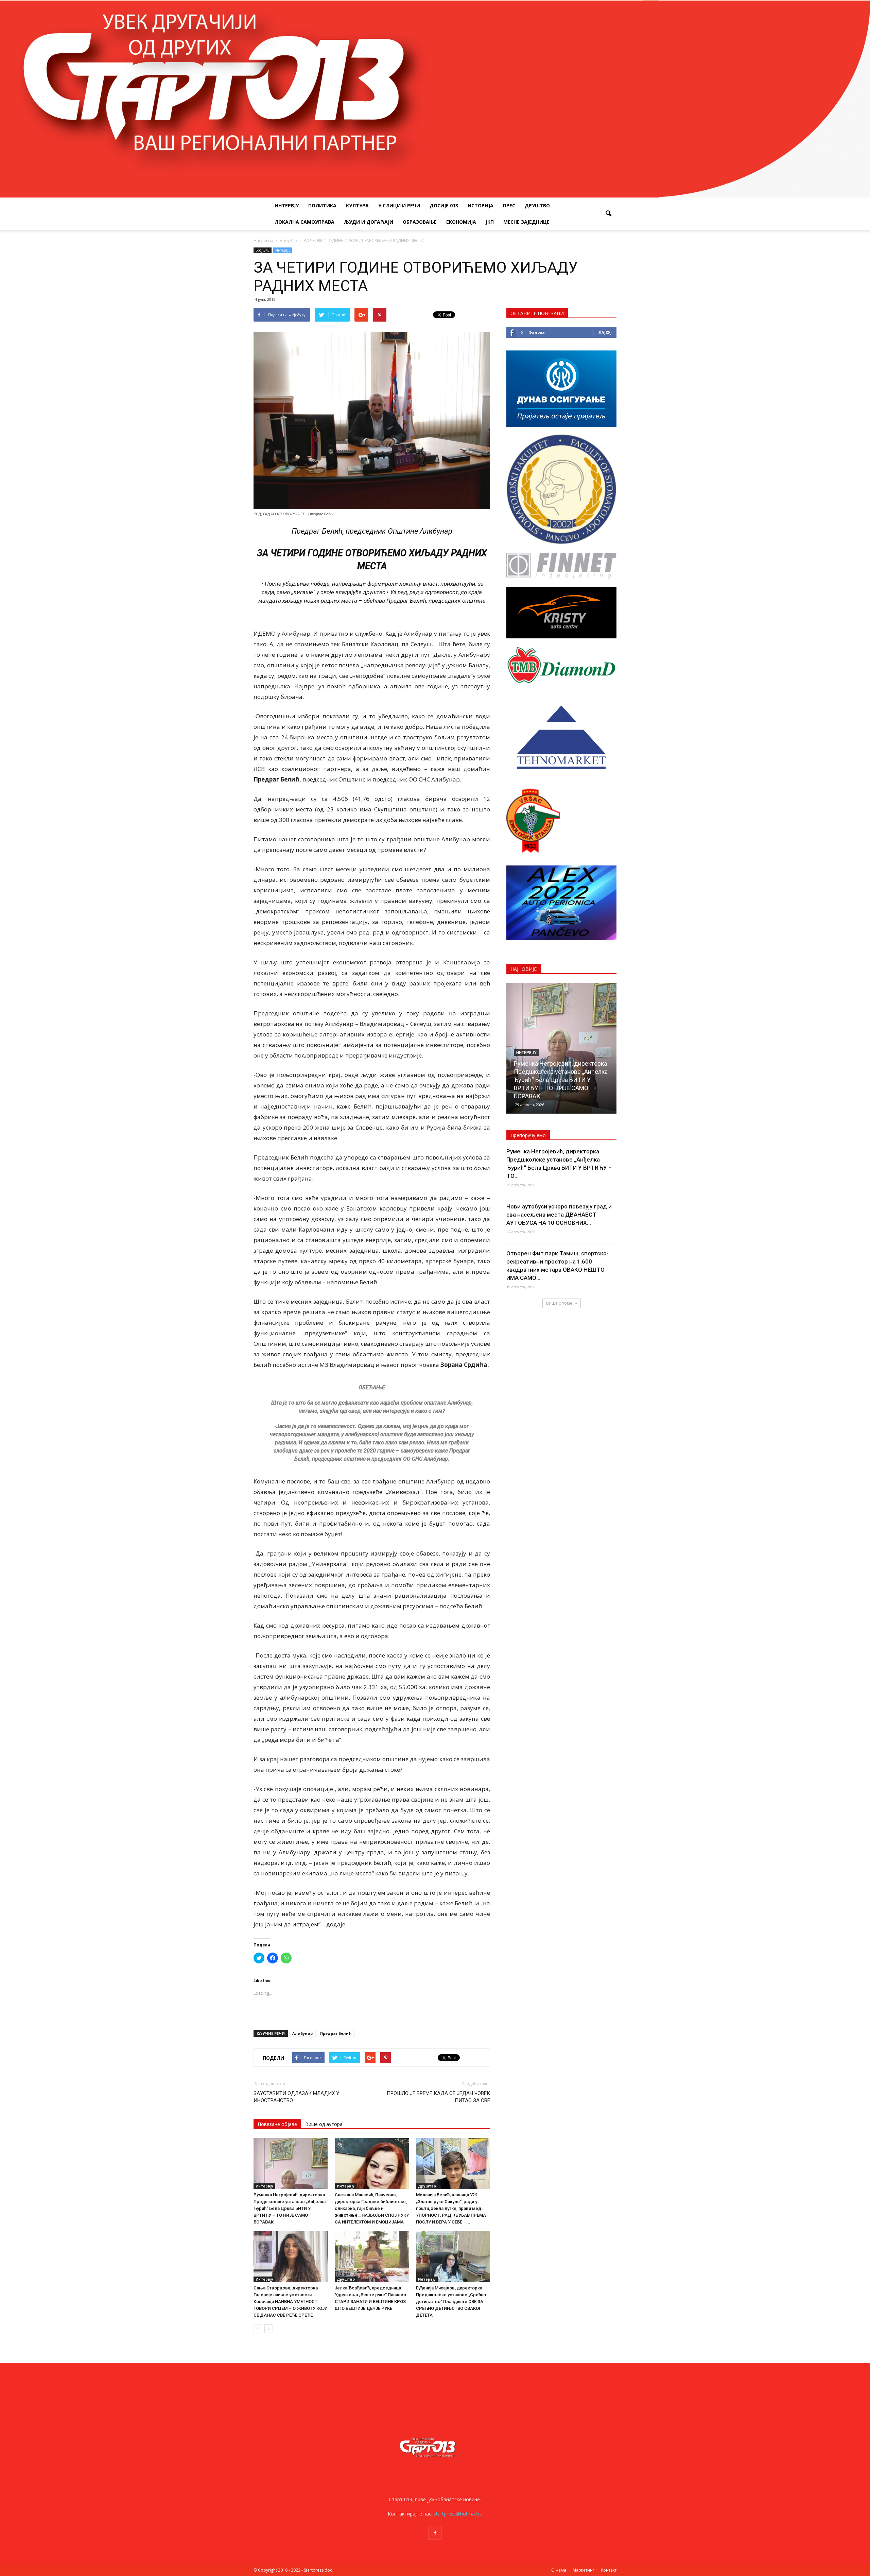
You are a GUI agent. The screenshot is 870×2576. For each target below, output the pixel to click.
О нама (559, 2570)
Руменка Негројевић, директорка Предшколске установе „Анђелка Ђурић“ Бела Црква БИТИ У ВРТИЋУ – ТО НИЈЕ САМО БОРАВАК (290, 2208)
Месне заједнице (526, 222)
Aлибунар (302, 2033)
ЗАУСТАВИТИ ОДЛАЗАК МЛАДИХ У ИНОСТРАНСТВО (296, 2097)
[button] (608, 214)
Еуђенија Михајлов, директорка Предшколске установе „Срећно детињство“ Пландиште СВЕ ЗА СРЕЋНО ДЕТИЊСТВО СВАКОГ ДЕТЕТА (451, 2302)
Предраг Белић (336, 2033)
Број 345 (263, 250)
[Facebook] (435, 2533)
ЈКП (490, 222)
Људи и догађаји (369, 222)
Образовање (420, 222)
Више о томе (559, 1303)
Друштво (537, 205)
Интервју (287, 205)
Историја (481, 205)
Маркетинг (584, 2570)
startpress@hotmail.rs (458, 2514)
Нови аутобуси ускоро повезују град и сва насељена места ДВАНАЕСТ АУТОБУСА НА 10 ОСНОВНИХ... (559, 1215)
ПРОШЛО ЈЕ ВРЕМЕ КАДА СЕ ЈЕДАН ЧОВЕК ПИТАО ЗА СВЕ (438, 2097)
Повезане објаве (277, 2124)
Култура (357, 205)
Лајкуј (605, 332)
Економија (461, 222)
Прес (509, 205)
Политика (322, 205)
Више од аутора (324, 2124)
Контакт (609, 2570)
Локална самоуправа (304, 222)
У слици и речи (399, 205)
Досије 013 (444, 205)
